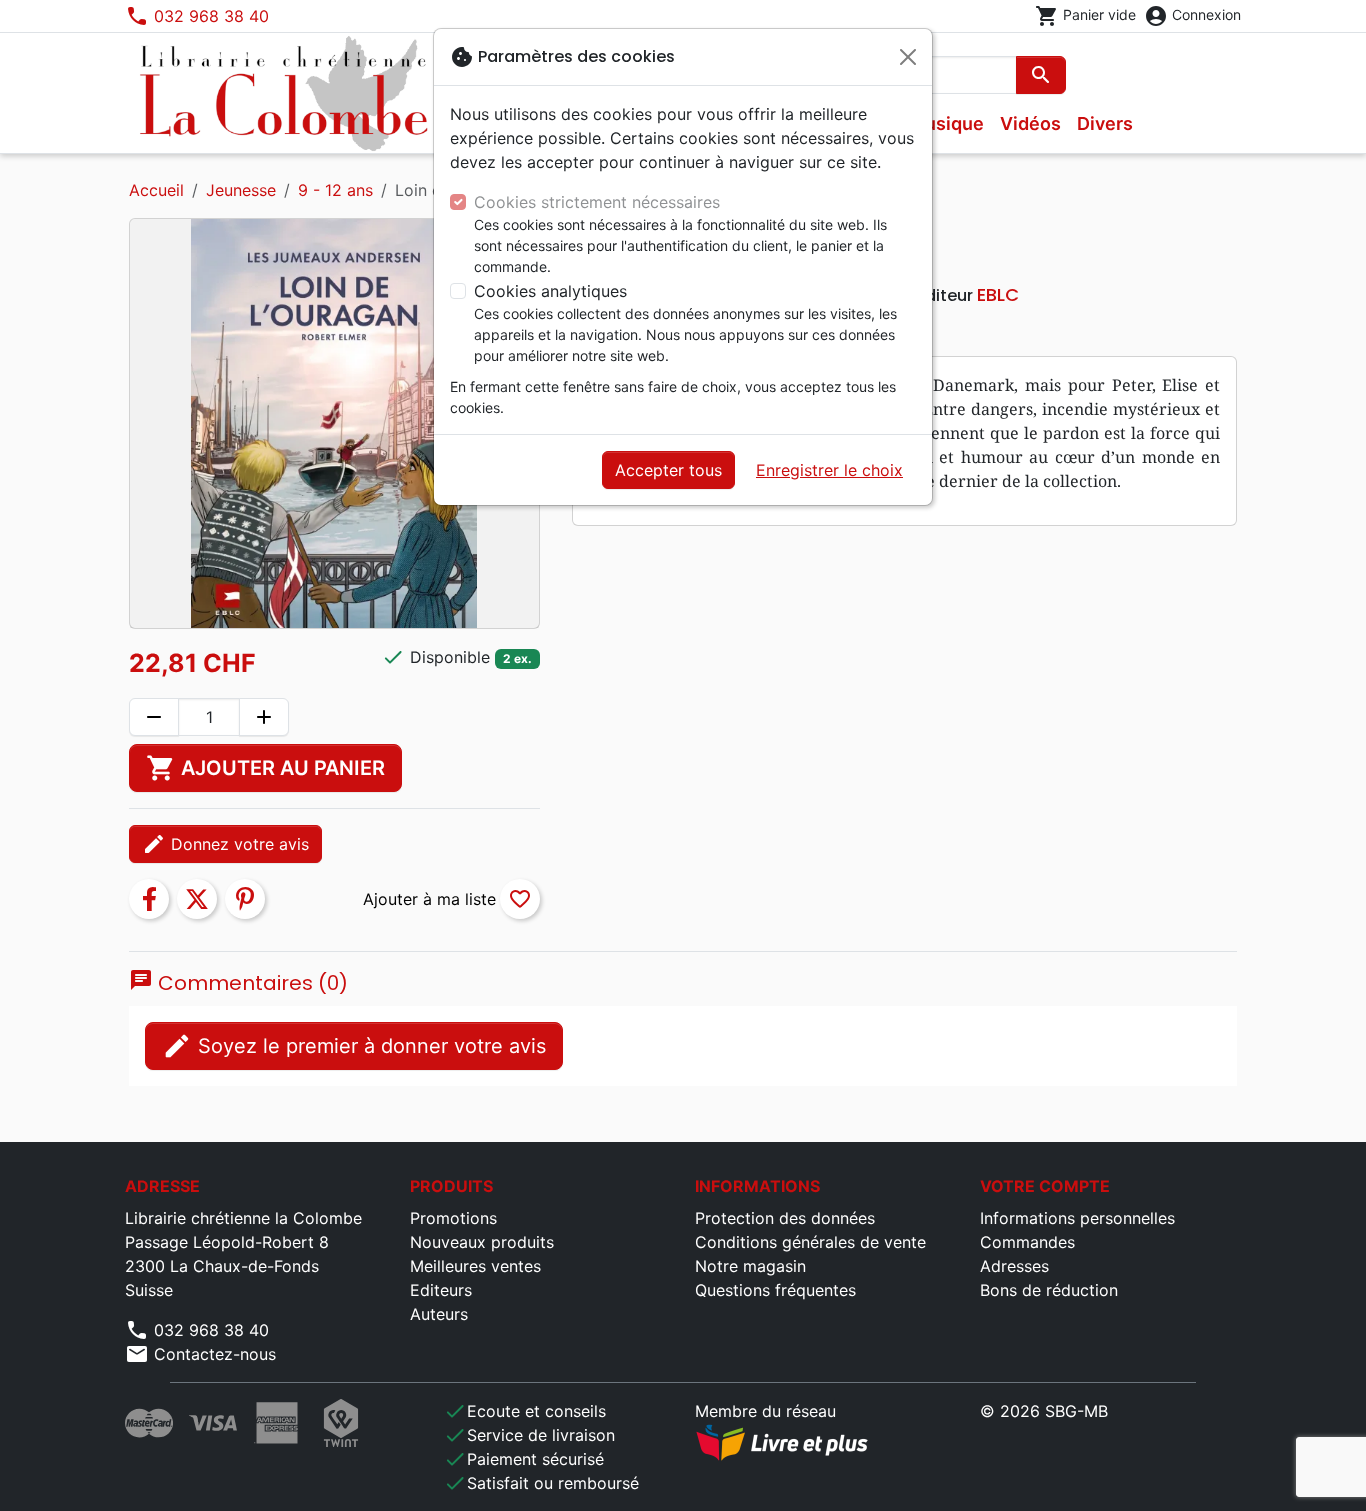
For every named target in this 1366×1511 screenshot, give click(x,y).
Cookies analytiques (550, 291)
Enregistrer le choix (829, 470)
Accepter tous (668, 470)
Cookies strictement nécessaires (597, 202)
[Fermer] (908, 57)
